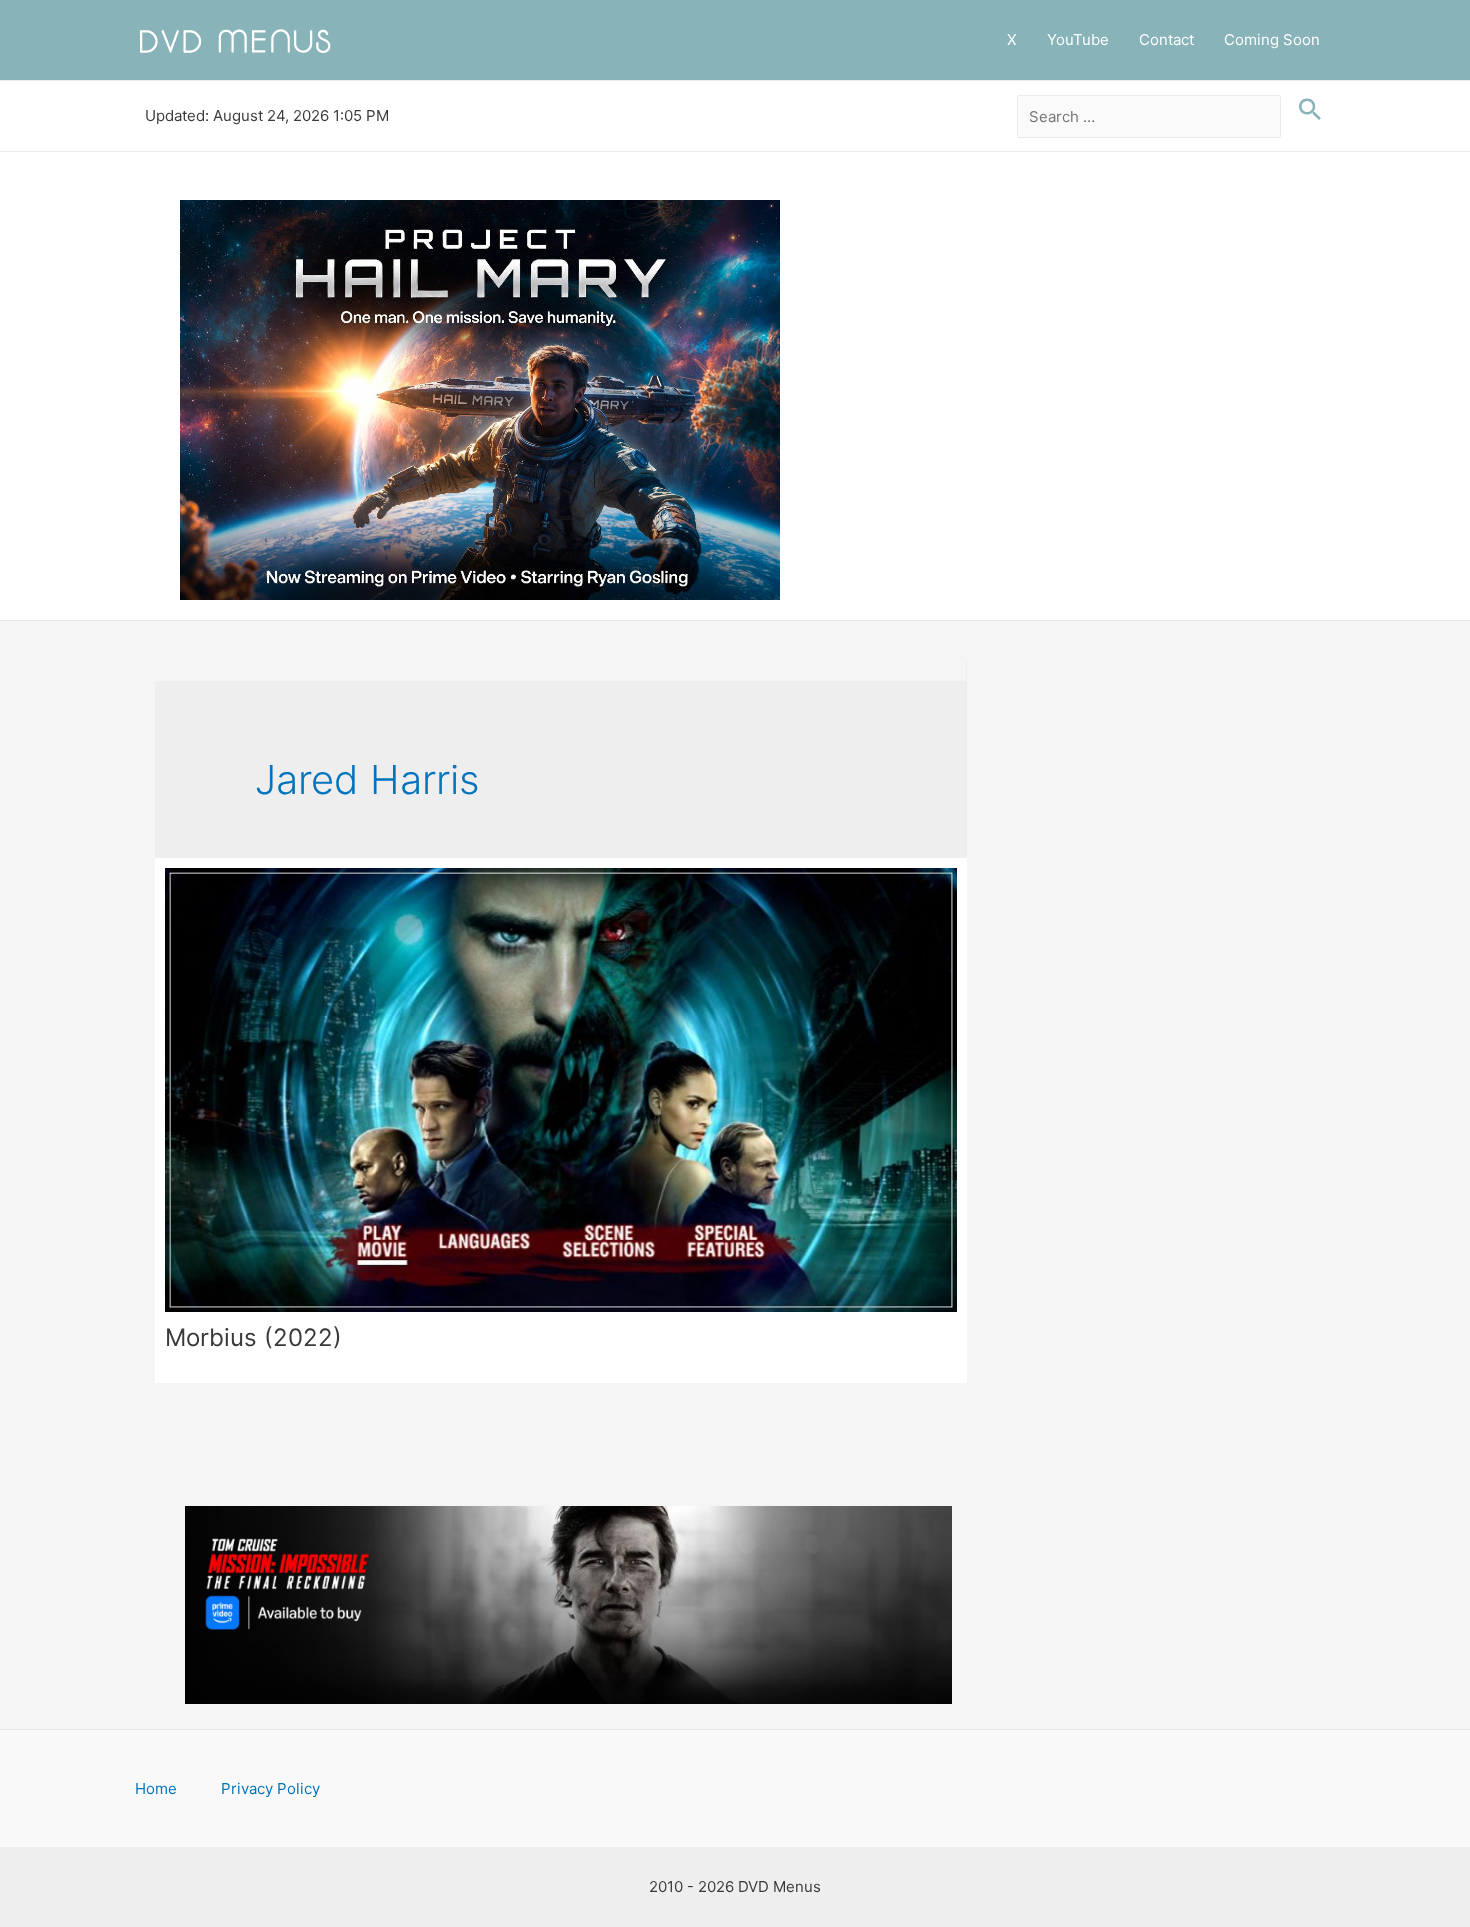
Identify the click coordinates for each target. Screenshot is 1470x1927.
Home (156, 1788)
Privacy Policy (270, 1788)
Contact (1166, 39)
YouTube (1078, 39)
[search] (1149, 117)
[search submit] (1305, 110)
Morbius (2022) (253, 1337)
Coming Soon (1272, 39)
